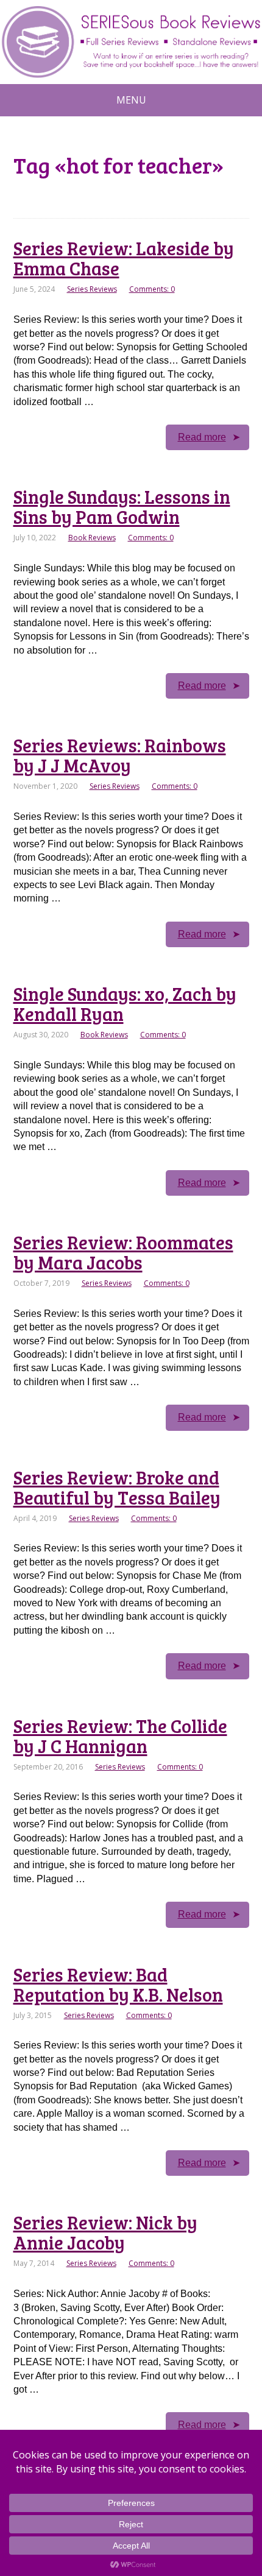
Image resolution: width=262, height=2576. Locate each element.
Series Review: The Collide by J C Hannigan (120, 1736)
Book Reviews (92, 538)
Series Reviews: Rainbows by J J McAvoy (120, 755)
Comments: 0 (152, 289)
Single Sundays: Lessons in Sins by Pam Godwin (122, 506)
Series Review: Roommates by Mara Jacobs (123, 1252)
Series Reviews (92, 289)
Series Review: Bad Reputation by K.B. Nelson (118, 1984)
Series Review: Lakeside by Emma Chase (124, 258)
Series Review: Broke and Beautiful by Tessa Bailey (117, 1487)
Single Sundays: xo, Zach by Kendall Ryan (125, 1004)
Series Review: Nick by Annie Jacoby (105, 2232)
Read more (202, 437)
